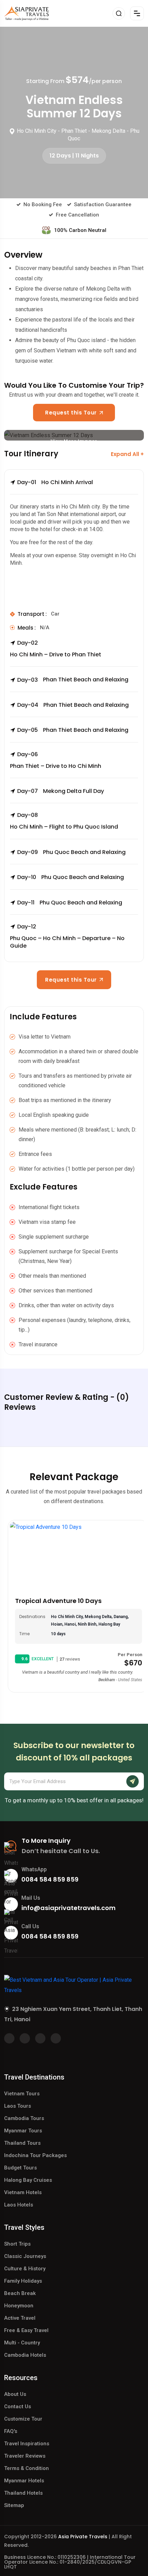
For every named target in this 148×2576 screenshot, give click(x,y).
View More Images (74, 439)
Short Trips (17, 2244)
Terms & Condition (27, 2468)
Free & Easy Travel (26, 2330)
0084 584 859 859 (50, 1879)
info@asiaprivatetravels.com (68, 1908)
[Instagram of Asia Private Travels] (56, 2038)
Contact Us (18, 2407)
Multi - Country (22, 2343)
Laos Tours (18, 2106)
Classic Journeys (25, 2256)
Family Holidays (23, 2281)
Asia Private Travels (83, 2537)
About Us (15, 2394)
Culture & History (25, 2269)
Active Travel (20, 2318)
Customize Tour (23, 2419)
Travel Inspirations (27, 2444)
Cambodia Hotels (25, 2355)
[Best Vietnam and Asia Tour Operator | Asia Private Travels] (27, 13)
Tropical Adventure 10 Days (55, 1601)
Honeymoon (19, 2306)
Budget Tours (20, 2168)
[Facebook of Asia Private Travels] (9, 2038)
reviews (66, 1659)
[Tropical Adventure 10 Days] (74, 1556)
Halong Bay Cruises (28, 2180)
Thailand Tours (22, 2143)
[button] (74, 487)
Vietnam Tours (22, 2094)
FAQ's (11, 2431)
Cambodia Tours (24, 2118)
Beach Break (20, 2293)
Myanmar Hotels (24, 2481)
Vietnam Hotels (23, 2192)
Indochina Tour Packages (35, 2155)
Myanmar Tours (23, 2131)
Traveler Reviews (25, 2456)
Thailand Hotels (23, 2493)
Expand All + (127, 454)
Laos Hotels (19, 2205)
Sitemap (14, 2505)
